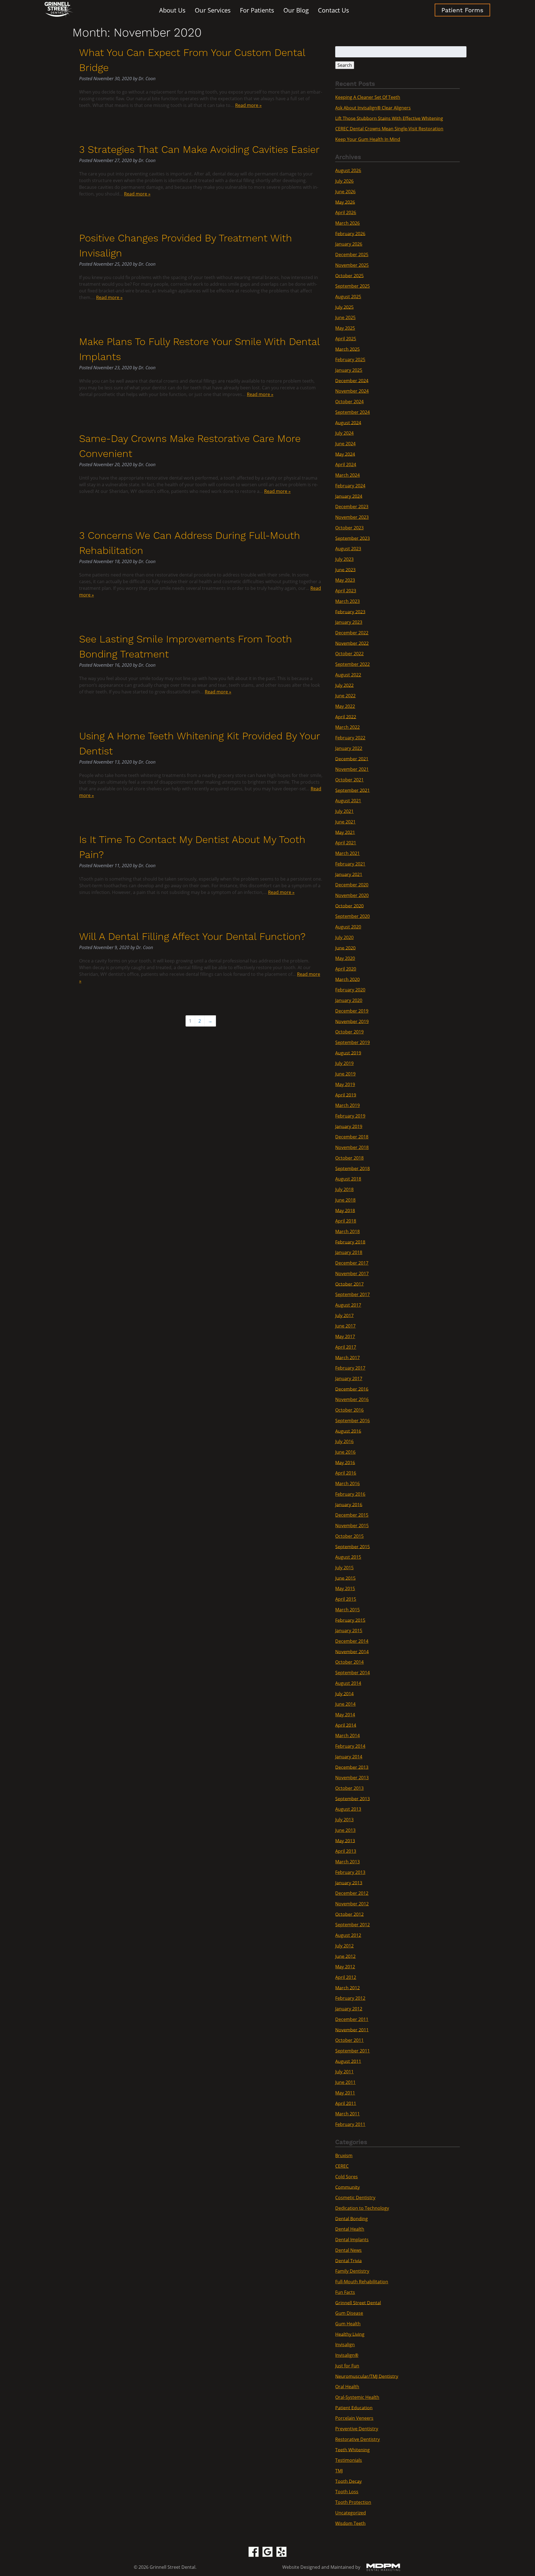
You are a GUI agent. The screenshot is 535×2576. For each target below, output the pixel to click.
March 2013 (347, 1862)
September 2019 (352, 1042)
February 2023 (350, 612)
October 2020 (349, 906)
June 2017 (345, 1326)
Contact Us (334, 10)
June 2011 (345, 2082)
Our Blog (296, 10)
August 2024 (348, 422)
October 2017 (349, 1284)
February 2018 (350, 1242)
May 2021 (345, 832)
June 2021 (345, 822)
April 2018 (346, 1221)
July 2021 (344, 811)
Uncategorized (351, 2513)
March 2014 (347, 1736)
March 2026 (347, 223)
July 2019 (344, 1063)
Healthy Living (350, 2334)
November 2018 (352, 1147)
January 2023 (349, 622)
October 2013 (349, 1788)
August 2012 (348, 1935)
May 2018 (345, 1210)
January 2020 (349, 1000)
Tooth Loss (347, 2492)
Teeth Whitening (352, 2450)
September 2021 (352, 790)
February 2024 (350, 486)
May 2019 (345, 1084)
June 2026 (345, 192)
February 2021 (350, 864)
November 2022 (352, 643)
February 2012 (350, 1998)
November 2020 (352, 895)
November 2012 (352, 1904)
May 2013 (345, 1841)
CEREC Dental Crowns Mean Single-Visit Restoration (389, 129)
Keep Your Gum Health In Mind (368, 139)
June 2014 (345, 1704)
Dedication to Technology (362, 2208)
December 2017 (352, 1263)
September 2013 (352, 1798)
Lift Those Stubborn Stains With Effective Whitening (389, 118)
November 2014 (352, 1651)
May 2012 (345, 1967)
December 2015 (352, 1515)
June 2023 (345, 570)
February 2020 (350, 990)
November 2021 (352, 769)
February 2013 (350, 1872)
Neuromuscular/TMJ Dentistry (367, 2376)
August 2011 (348, 2061)
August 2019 (348, 1053)
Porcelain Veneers (354, 2418)
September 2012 (352, 1925)
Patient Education (354, 2408)
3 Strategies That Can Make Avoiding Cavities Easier (199, 150)
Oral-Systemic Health (357, 2397)
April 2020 (346, 969)
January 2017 (349, 1379)
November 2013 (352, 1778)
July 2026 (344, 181)
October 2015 (349, 1536)
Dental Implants (352, 2240)
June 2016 (345, 1452)
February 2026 (350, 233)
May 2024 (345, 454)
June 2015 (345, 1578)
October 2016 (349, 1410)
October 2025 (349, 275)
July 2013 (344, 1820)
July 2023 (344, 559)
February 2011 (350, 2124)
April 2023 (346, 591)
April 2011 (346, 2103)
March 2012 (347, 1988)
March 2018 (347, 1231)
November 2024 (352, 391)
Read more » (248, 105)
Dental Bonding (352, 2218)
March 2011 (347, 2114)
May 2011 (345, 2093)
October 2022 (349, 654)
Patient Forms (462, 10)
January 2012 (349, 2009)
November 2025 (352, 265)
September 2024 (352, 412)
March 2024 (347, 475)
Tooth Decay (348, 2481)
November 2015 (352, 1526)
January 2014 (349, 1757)
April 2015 (346, 1599)
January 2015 (349, 1631)
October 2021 (349, 780)
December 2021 (352, 759)
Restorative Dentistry (358, 2439)
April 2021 (346, 843)
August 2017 (348, 1305)
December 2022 (352, 633)
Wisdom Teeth (350, 2523)
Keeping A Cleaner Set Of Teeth (368, 97)
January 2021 (349, 874)
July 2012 (344, 1946)
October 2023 (349, 528)
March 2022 (347, 727)
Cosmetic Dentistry (355, 2198)
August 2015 (348, 1557)
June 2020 (345, 948)
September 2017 (352, 1294)
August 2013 (348, 1809)
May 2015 (345, 1588)
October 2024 (349, 402)
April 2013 (346, 1851)
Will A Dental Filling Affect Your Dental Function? (192, 937)
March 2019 (347, 1105)
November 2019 (352, 1021)
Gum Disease (349, 2313)
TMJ (339, 2471)
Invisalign (345, 2345)
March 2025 (347, 349)
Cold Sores (346, 2177)
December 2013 (352, 1767)
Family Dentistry (352, 2271)
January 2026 (349, 244)
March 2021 (347, 853)
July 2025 (344, 307)
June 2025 (345, 317)
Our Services (213, 10)
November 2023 (352, 517)
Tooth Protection (353, 2502)
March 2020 (347, 979)
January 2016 (349, 1504)
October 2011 (349, 2040)
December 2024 (352, 380)
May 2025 (345, 328)
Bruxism (344, 2155)
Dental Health (350, 2229)
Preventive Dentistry (357, 2429)
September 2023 (352, 538)
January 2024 (349, 496)
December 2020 (352, 885)
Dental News (348, 2250)
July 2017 (344, 1315)
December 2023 (352, 507)
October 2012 (349, 1914)
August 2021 (348, 801)
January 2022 (349, 748)
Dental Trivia (348, 2260)
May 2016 (345, 1462)
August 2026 (348, 170)
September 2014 (352, 1673)
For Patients (257, 10)
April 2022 (346, 717)
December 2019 (352, 1011)
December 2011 (352, 2019)
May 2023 (345, 580)
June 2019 (345, 1074)
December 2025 (352, 255)
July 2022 (344, 685)
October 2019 (349, 1032)
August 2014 (348, 1683)
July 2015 (344, 1568)
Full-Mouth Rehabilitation (362, 2282)
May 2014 (345, 1715)
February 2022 (350, 738)
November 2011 (352, 2030)
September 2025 (352, 286)
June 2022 (345, 696)
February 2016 (350, 1494)
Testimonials (349, 2460)
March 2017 (347, 1357)
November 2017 (352, 1274)
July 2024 (344, 433)
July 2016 (344, 1441)
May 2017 (345, 1336)
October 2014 (349, 1662)
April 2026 (346, 212)
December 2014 (352, 1641)
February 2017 (350, 1368)
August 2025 (348, 297)
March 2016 (347, 1483)
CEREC (342, 2166)
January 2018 (349, 1252)
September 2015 (352, 1546)
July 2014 (344, 1693)
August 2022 (348, 675)
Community (347, 2187)
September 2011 (352, 2051)
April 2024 (346, 465)
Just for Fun (347, 2366)
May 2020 (345, 958)
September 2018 (352, 1168)
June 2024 (345, 444)
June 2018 (345, 1200)
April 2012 (346, 1977)
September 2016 (352, 1421)
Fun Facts (345, 2292)
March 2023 (347, 601)
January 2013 (349, 1883)
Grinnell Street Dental (358, 2303)
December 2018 (352, 1137)
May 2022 (345, 706)
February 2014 (350, 1746)
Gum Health (348, 2324)
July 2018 (344, 1189)
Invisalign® (347, 2355)
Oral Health (347, 2387)
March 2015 (347, 1610)
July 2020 (344, 937)
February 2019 (350, 1116)
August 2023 (348, 549)
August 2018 (348, 1179)
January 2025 (349, 370)
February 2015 (350, 1620)
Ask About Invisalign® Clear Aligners (373, 108)
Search (345, 65)
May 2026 (345, 202)
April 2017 (346, 1347)
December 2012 (352, 1893)
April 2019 (346, 1095)
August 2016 (348, 1431)
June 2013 (345, 1830)
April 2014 (346, 1725)
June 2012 (345, 1956)
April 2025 (346, 339)
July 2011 (344, 2072)
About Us (172, 10)
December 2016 (352, 1389)
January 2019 (349, 1126)
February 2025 (350, 360)
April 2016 (346, 1473)
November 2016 (352, 1399)
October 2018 (349, 1158)
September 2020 (352, 916)
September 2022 (352, 664)
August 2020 (348, 927)
